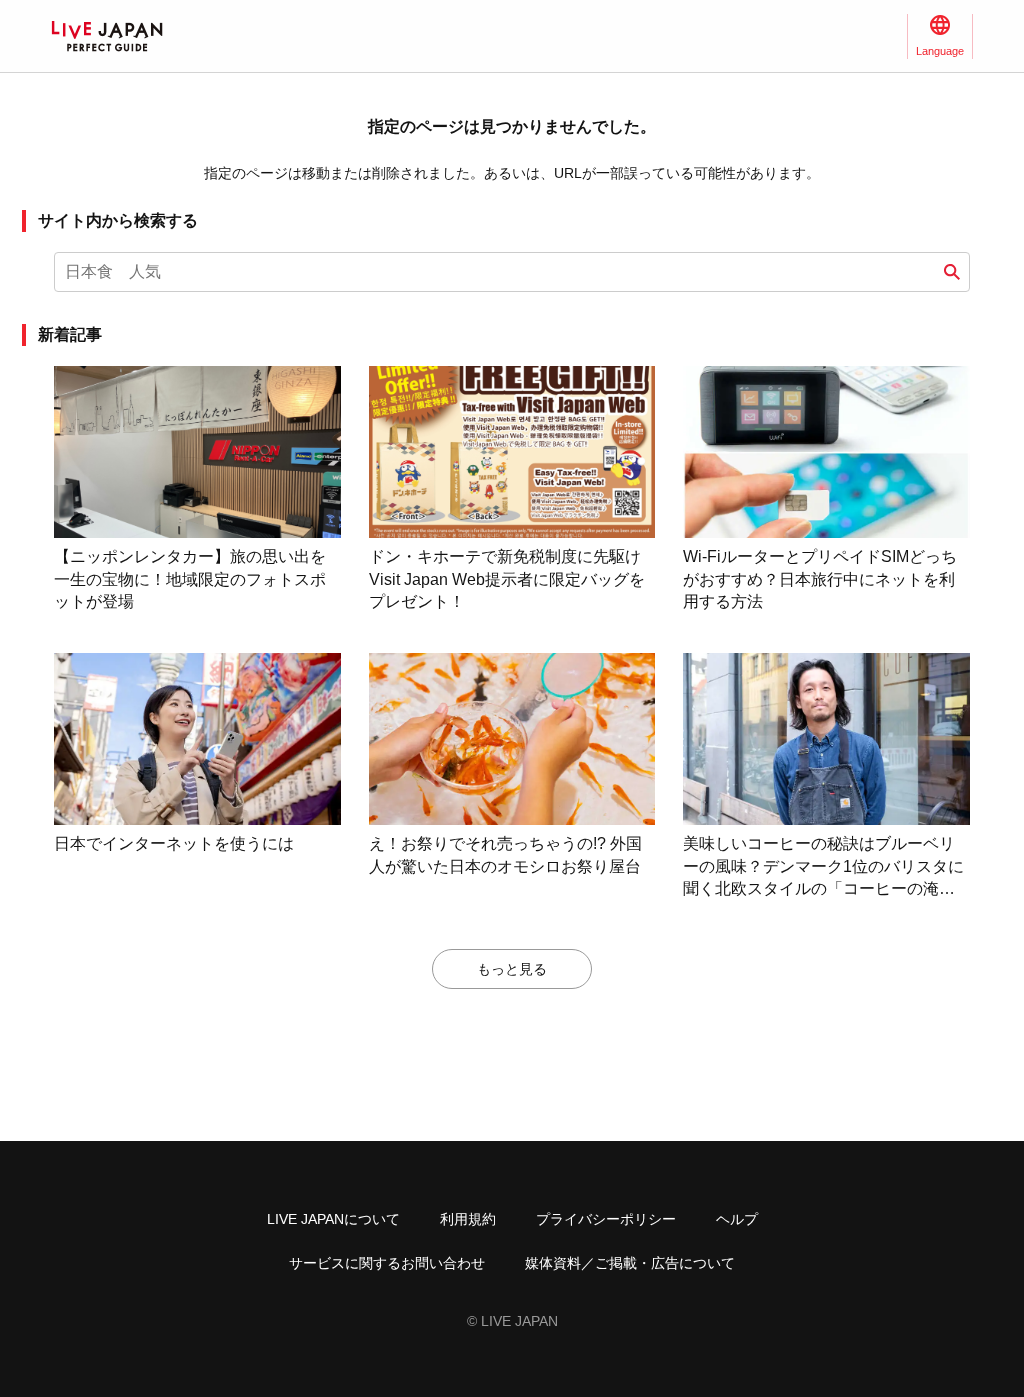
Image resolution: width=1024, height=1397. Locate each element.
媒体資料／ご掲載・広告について (630, 1263)
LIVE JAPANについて (333, 1219)
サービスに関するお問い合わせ (387, 1263)
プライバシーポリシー (606, 1219)
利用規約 (468, 1219)
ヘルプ (737, 1219)
